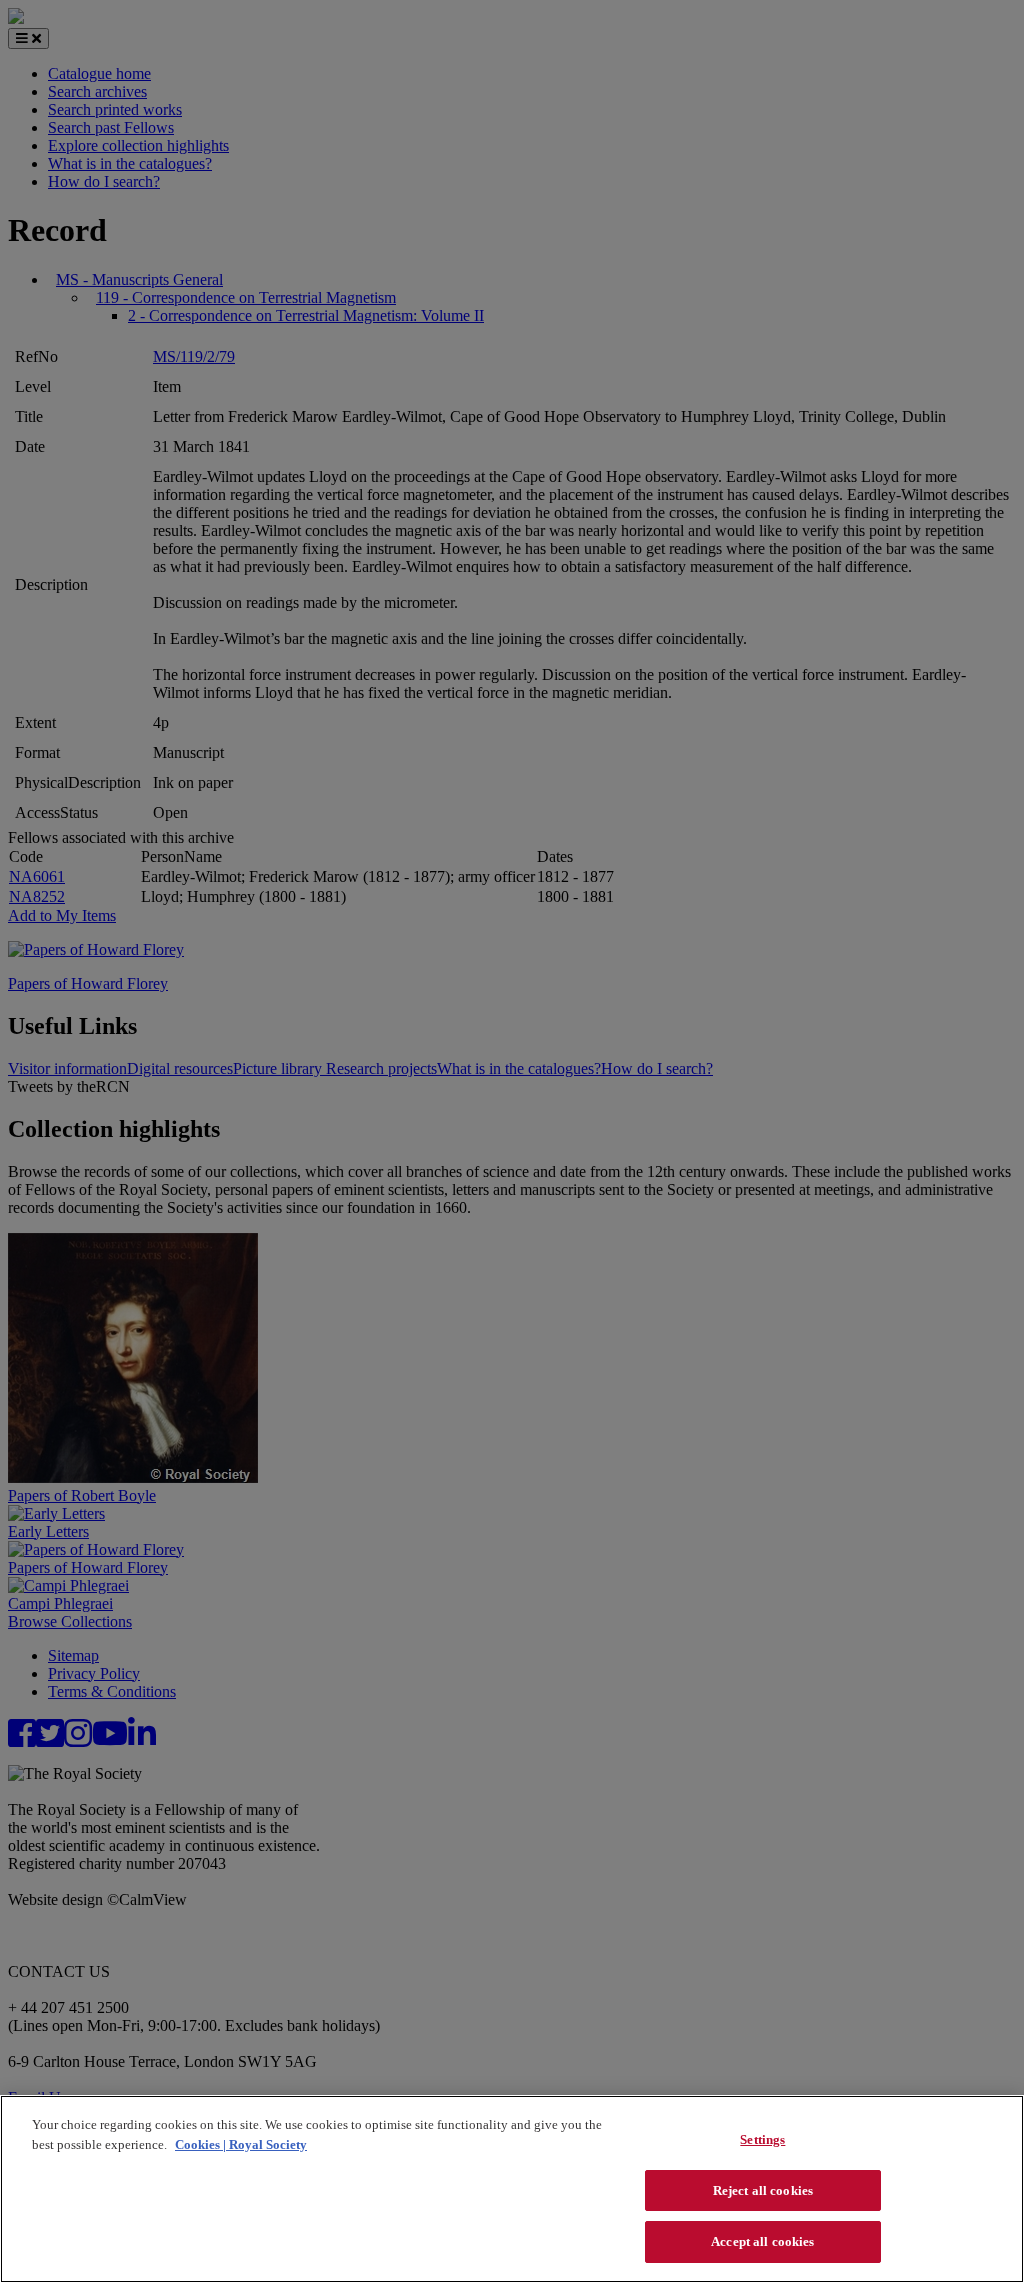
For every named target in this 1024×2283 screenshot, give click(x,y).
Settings (762, 2139)
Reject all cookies (763, 2190)
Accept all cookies (762, 2241)
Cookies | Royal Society (241, 2144)
